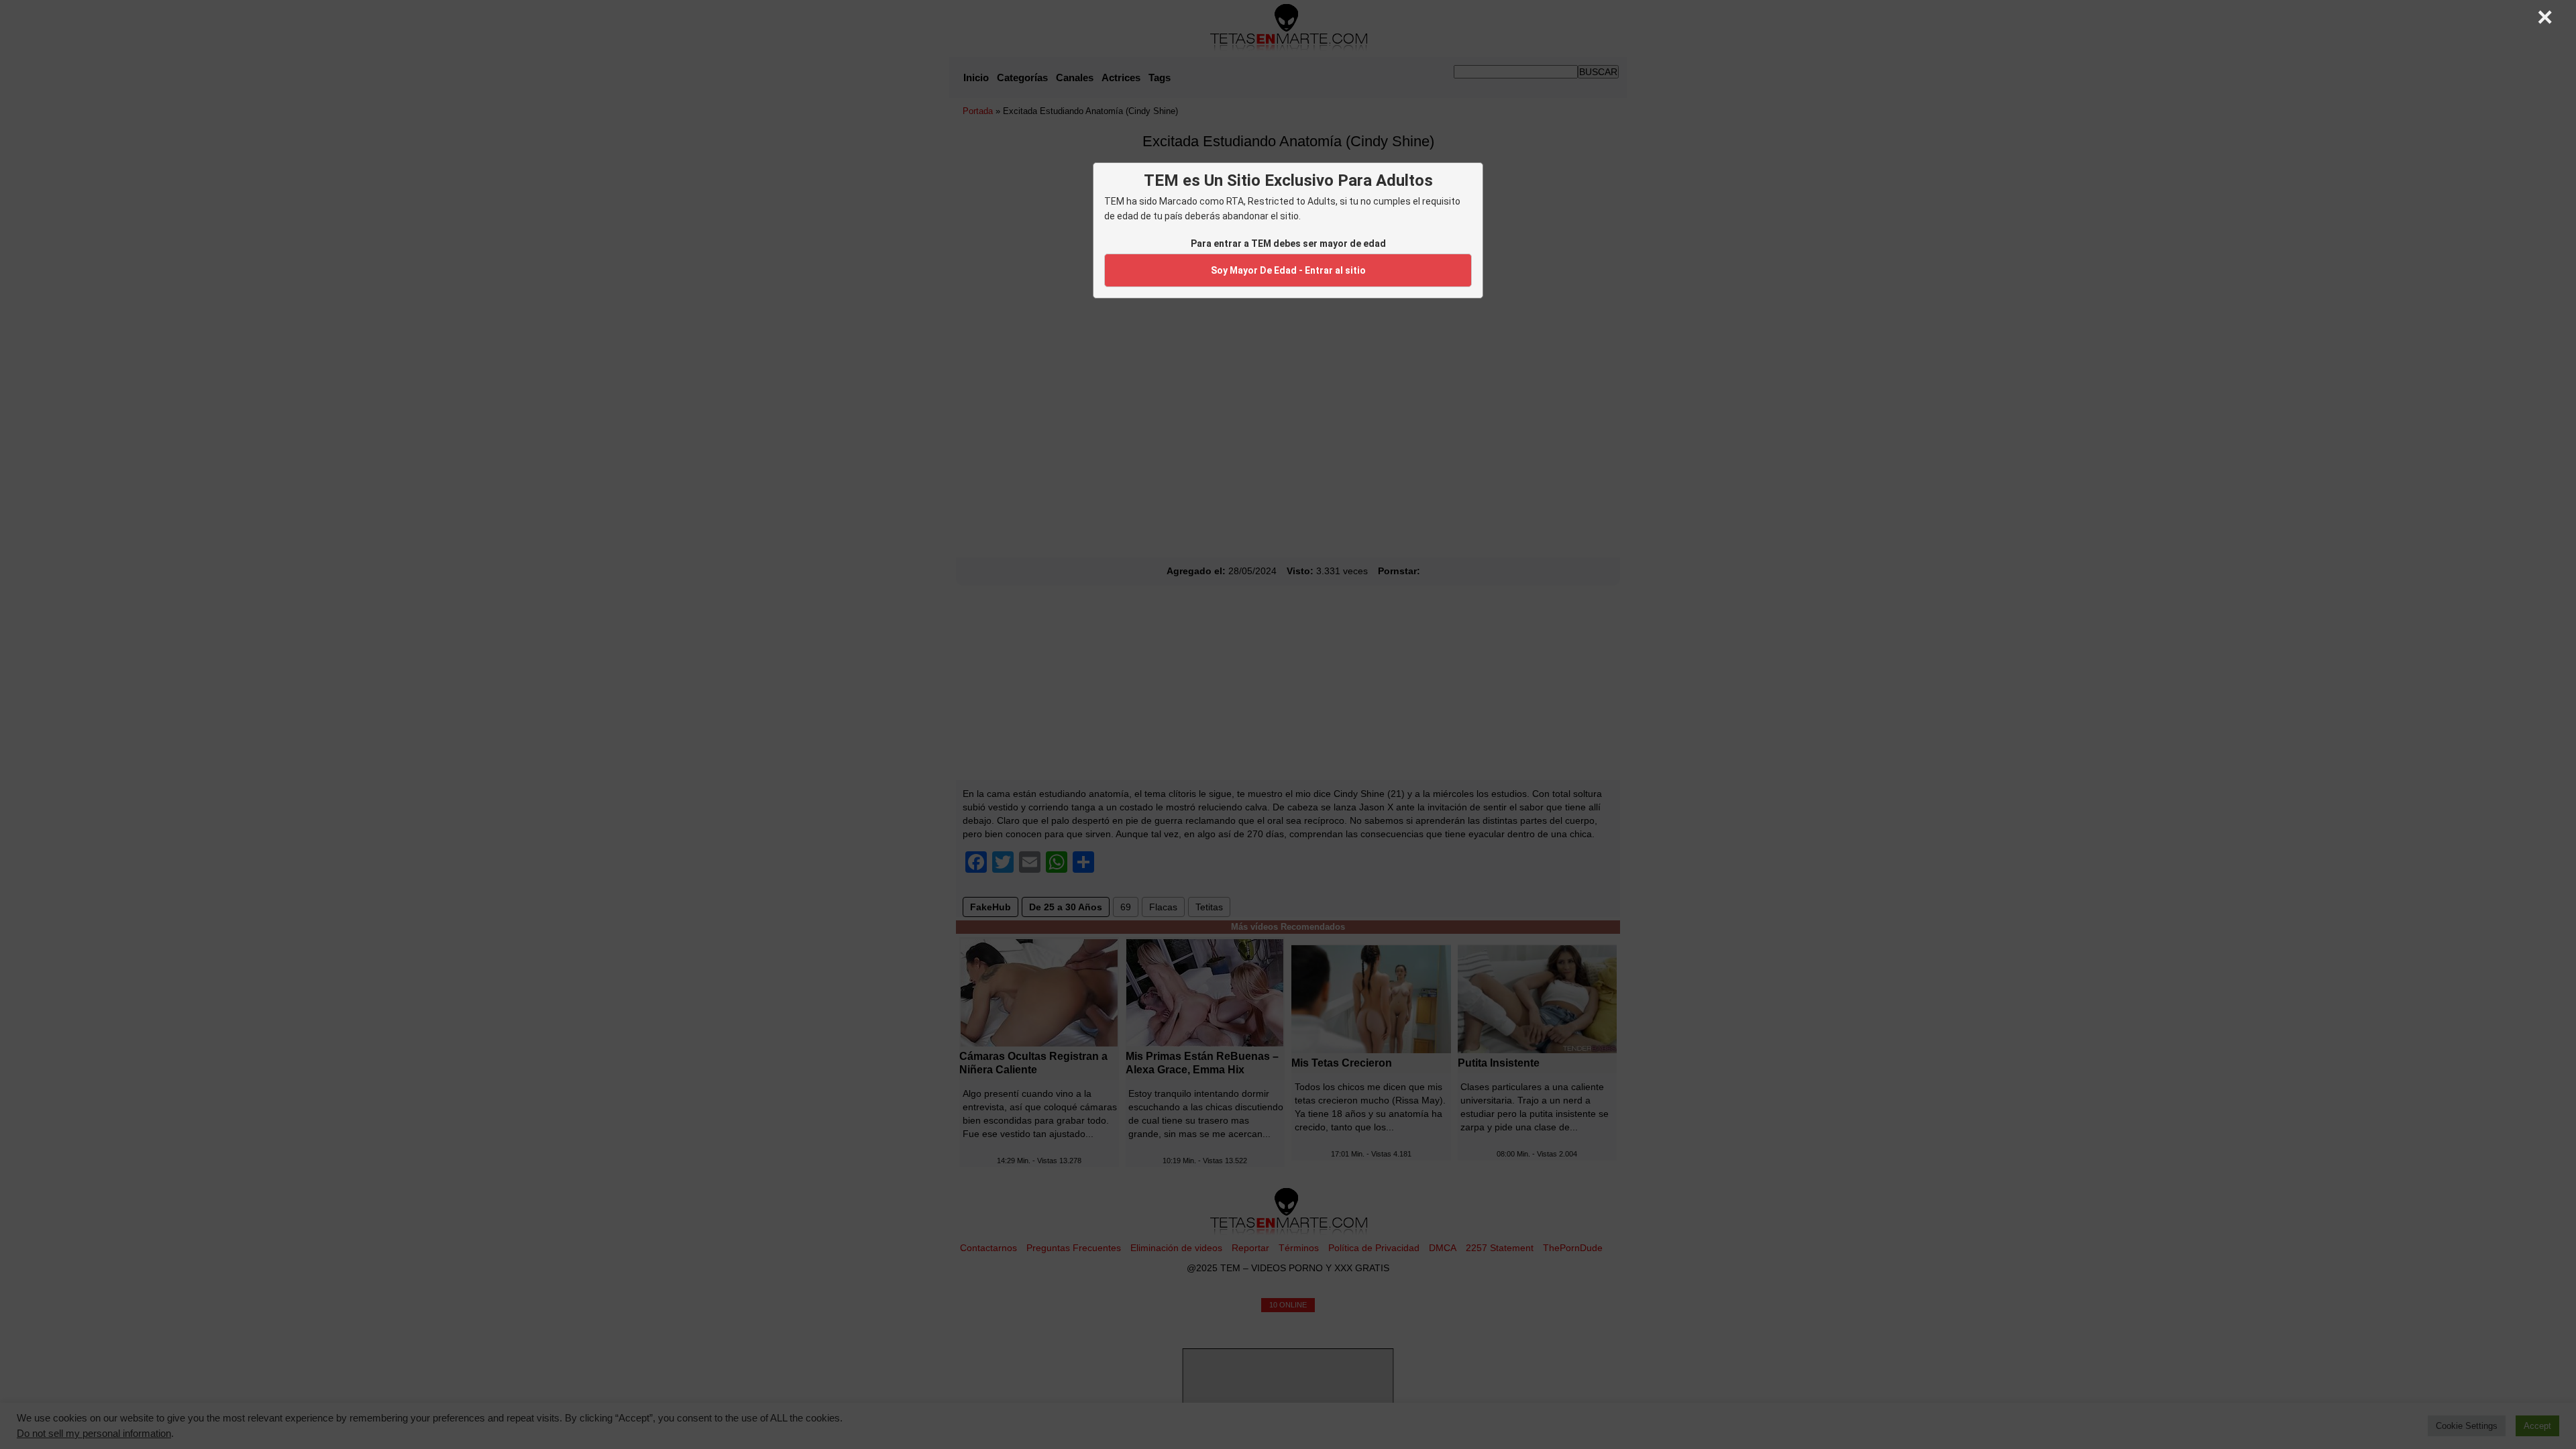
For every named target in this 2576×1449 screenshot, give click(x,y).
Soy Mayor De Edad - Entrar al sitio (1288, 270)
